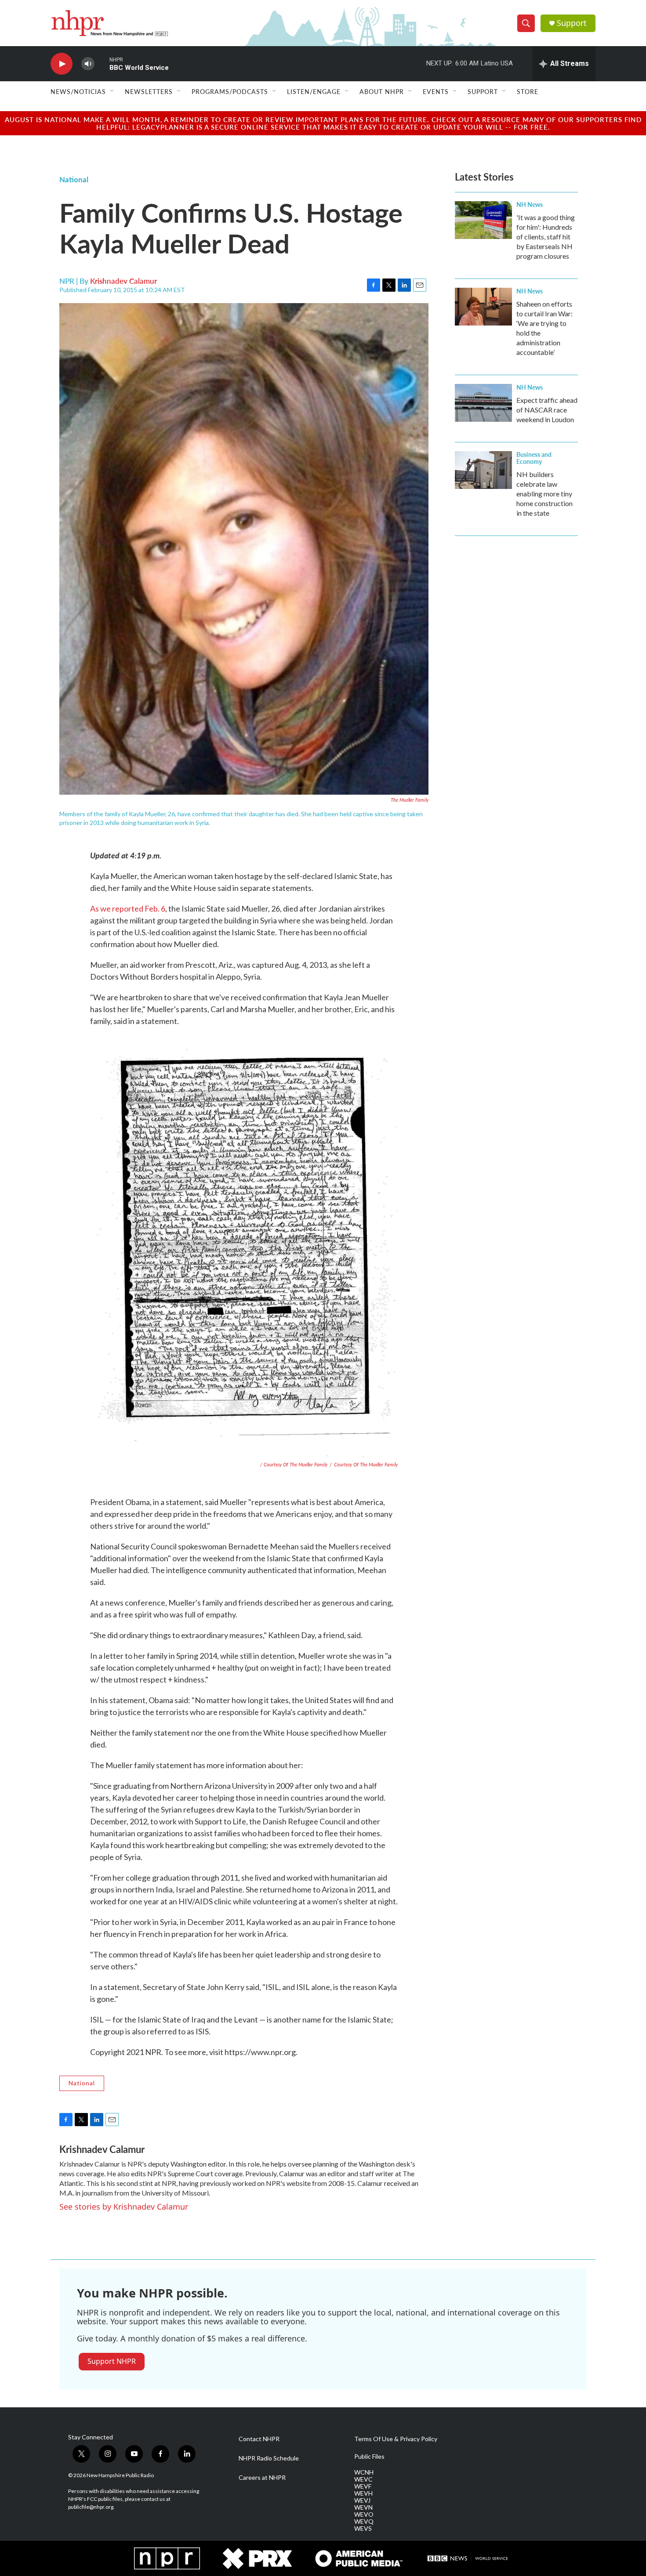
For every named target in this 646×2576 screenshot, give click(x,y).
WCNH (364, 2472)
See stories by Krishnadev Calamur (124, 2207)
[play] (62, 64)
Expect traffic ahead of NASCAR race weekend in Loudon (547, 410)
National (74, 179)
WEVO (364, 2514)
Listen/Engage (314, 91)
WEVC (363, 2479)
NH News (530, 204)
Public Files (369, 2457)
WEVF (363, 2486)
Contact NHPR (259, 2439)
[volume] (88, 64)
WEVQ (364, 2522)
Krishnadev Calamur (123, 281)
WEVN (363, 2507)
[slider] (102, 63)
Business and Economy (534, 458)
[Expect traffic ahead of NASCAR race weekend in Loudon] (483, 403)
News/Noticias (78, 91)
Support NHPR (112, 2361)
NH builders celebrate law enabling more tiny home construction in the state (544, 494)
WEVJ (362, 2500)
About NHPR (382, 91)
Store (528, 91)
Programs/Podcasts (230, 91)
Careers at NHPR (262, 2478)
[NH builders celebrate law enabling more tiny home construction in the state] (483, 470)
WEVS (363, 2529)
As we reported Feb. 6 (128, 908)
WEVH (363, 2493)
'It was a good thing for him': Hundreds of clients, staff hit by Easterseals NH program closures (546, 237)
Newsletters (149, 91)
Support (572, 23)
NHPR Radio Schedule (269, 2458)
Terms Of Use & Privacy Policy (396, 2439)
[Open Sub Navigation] (113, 91)
